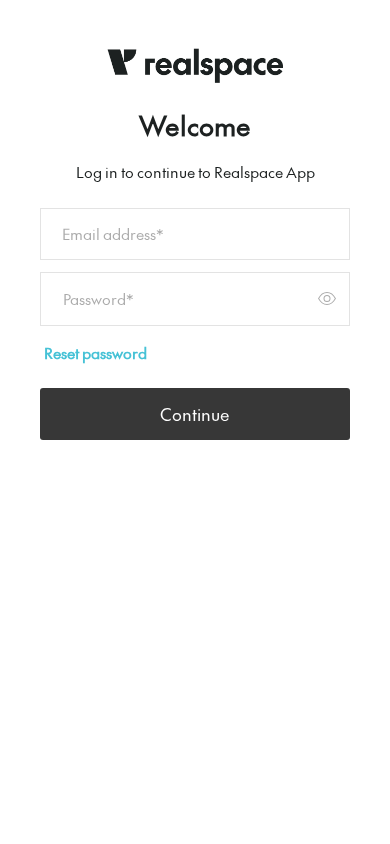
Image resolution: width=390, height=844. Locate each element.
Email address (113, 233)
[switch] (327, 299)
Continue (195, 414)
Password (98, 298)
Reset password (95, 352)
